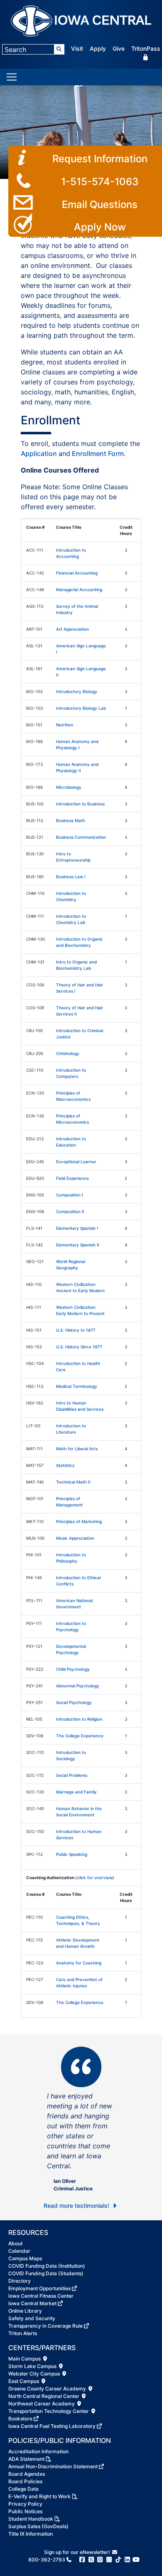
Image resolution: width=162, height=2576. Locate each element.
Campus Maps (25, 2258)
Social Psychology (74, 1702)
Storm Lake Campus (33, 2366)
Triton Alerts (23, 2333)
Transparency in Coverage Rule (45, 2326)
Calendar (19, 2251)
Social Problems (72, 1775)
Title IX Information (31, 2534)
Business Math (71, 820)
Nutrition (65, 725)
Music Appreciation (75, 1538)
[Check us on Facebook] (82, 2560)
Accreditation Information (38, 2451)
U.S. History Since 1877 (79, 1347)
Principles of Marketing (79, 1521)
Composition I (70, 1195)
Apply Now (100, 227)
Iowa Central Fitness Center (41, 2296)
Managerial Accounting (79, 590)
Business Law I (71, 877)
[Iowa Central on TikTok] (118, 2560)
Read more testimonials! (77, 2206)
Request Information (100, 159)
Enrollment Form (98, 453)
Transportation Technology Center (49, 2411)
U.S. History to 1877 (76, 1330)
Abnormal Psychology (78, 1686)
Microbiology (69, 787)
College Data (23, 2489)
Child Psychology (73, 1669)
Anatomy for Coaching (79, 1963)
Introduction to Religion (79, 1719)
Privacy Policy (25, 2504)
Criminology (68, 1053)
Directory (20, 2281)
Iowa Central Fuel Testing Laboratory (52, 2426)
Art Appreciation (72, 629)
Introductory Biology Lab (81, 708)
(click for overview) (95, 1878)
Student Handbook (31, 2519)
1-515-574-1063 (100, 182)
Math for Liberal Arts (77, 1449)
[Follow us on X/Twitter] (91, 2560)
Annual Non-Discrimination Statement (53, 2466)
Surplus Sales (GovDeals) (38, 2526)
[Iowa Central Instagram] (100, 2560)
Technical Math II (73, 1482)
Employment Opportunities (39, 2288)
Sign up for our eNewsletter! (78, 2552)
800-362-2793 (47, 2560)
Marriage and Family (76, 1792)
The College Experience (80, 1736)
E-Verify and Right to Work (39, 2496)
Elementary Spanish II (78, 1245)
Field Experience (72, 1178)
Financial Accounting (77, 573)
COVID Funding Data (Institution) (47, 2266)
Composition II (70, 1211)
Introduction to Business (80, 804)
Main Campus (25, 2359)
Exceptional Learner (76, 1162)
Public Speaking (72, 1854)
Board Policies (25, 2481)
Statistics (65, 1465)
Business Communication (81, 837)
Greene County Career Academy (48, 2389)
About (15, 2243)
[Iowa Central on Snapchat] (109, 2560)
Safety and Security (32, 2318)
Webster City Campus (35, 2374)
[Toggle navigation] (12, 77)
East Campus (24, 2381)
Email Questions (100, 204)
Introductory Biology (77, 691)
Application (40, 453)
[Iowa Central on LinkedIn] (127, 2560)
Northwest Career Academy (42, 2404)
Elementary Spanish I (77, 1228)
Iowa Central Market (32, 2303)
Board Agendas (27, 2474)
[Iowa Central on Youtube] (136, 2560)
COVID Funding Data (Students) (46, 2273)
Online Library (25, 2311)
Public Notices (25, 2511)
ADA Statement (26, 2459)
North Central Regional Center (44, 2396)
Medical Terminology (77, 1386)
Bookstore (20, 2419)
